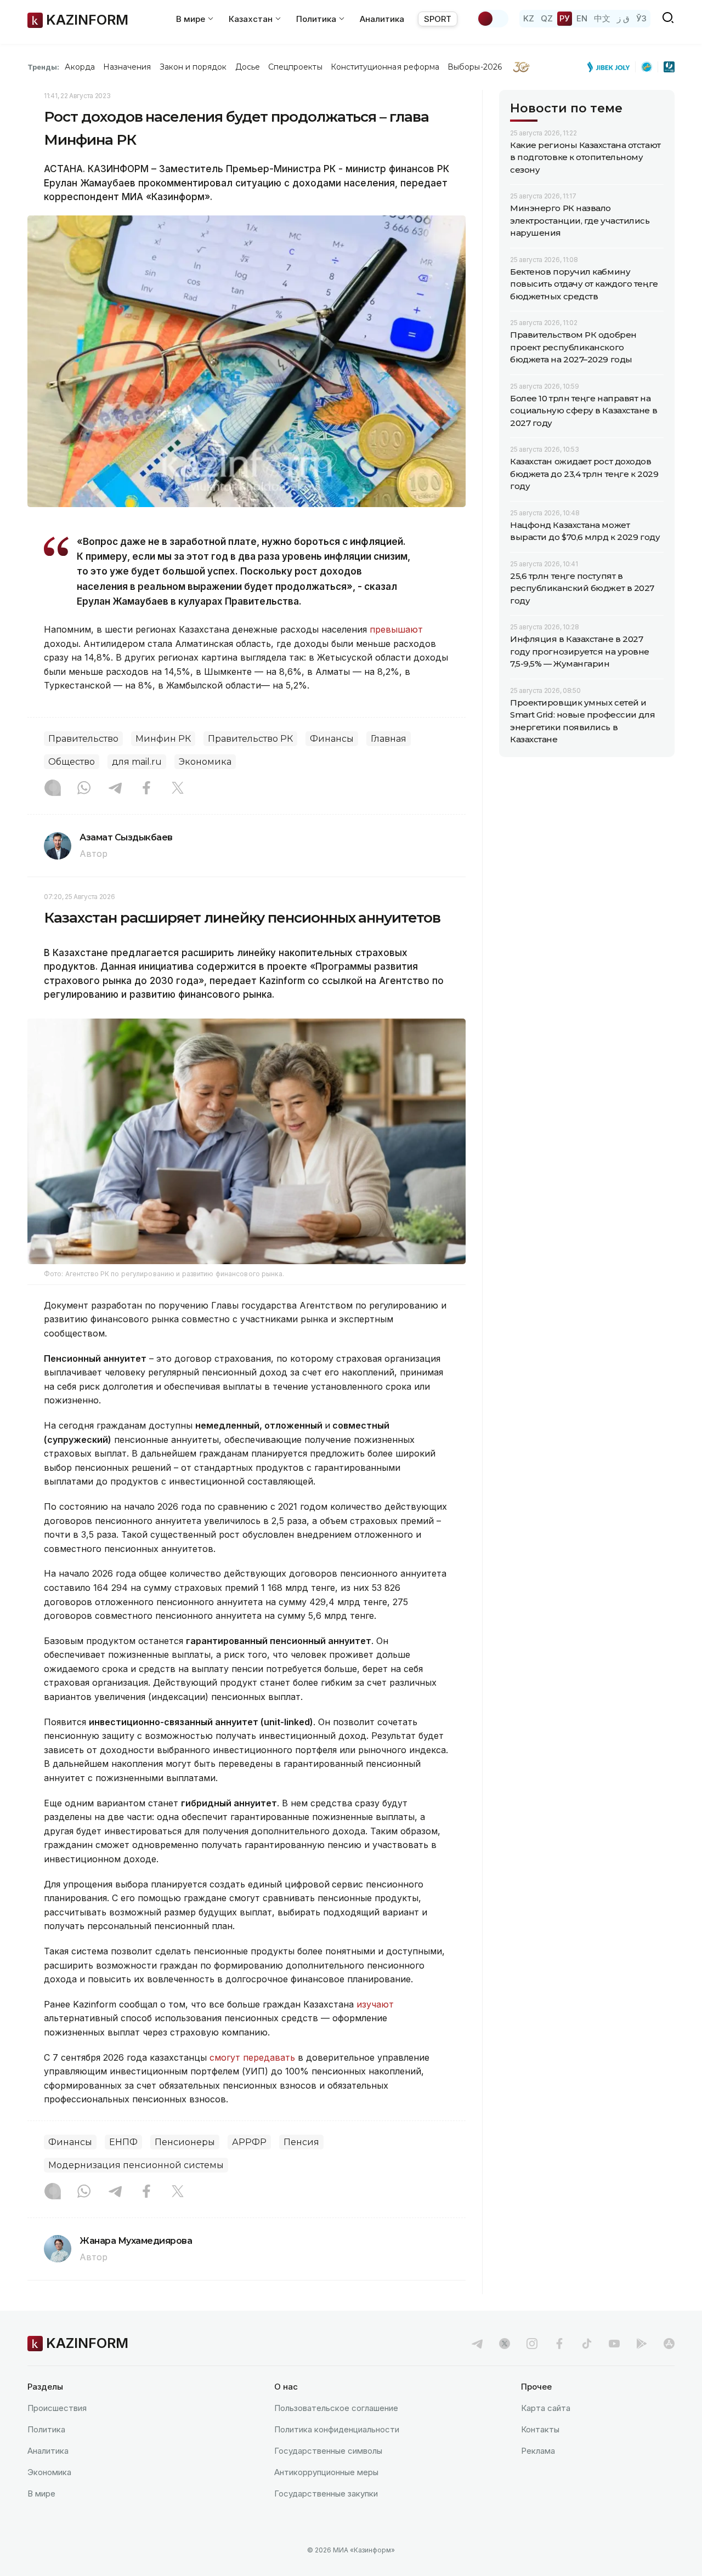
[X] (178, 789)
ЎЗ (641, 18)
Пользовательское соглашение (336, 2408)
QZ (547, 18)
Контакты (540, 2429)
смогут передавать (252, 2057)
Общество (72, 762)
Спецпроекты (295, 67)
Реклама (538, 2451)
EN (582, 18)
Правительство (83, 739)
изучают (375, 2004)
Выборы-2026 (475, 67)
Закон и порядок (193, 67)
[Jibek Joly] (612, 67)
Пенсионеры (185, 2142)
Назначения (127, 67)
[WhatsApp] (84, 789)
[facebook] (559, 2344)
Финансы (332, 739)
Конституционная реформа (385, 67)
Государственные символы (328, 2451)
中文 (602, 18)
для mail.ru (137, 762)
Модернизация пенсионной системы (136, 2165)
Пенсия (301, 2142)
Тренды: (43, 67)
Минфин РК (163, 739)
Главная (389, 739)
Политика (46, 2429)
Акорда (80, 67)
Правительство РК (250, 739)
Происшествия (57, 2408)
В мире (41, 2493)
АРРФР (249, 2142)
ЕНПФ (123, 2142)
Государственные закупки (326, 2493)
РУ (565, 18)
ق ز (623, 18)
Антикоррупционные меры (326, 2472)
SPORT (438, 19)
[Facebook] (146, 789)
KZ (529, 18)
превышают (396, 629)
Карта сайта (546, 2408)
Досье (248, 67)
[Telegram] (115, 789)
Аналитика (382, 19)
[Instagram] (53, 789)
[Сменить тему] (492, 19)
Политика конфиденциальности (337, 2429)
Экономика (205, 762)
